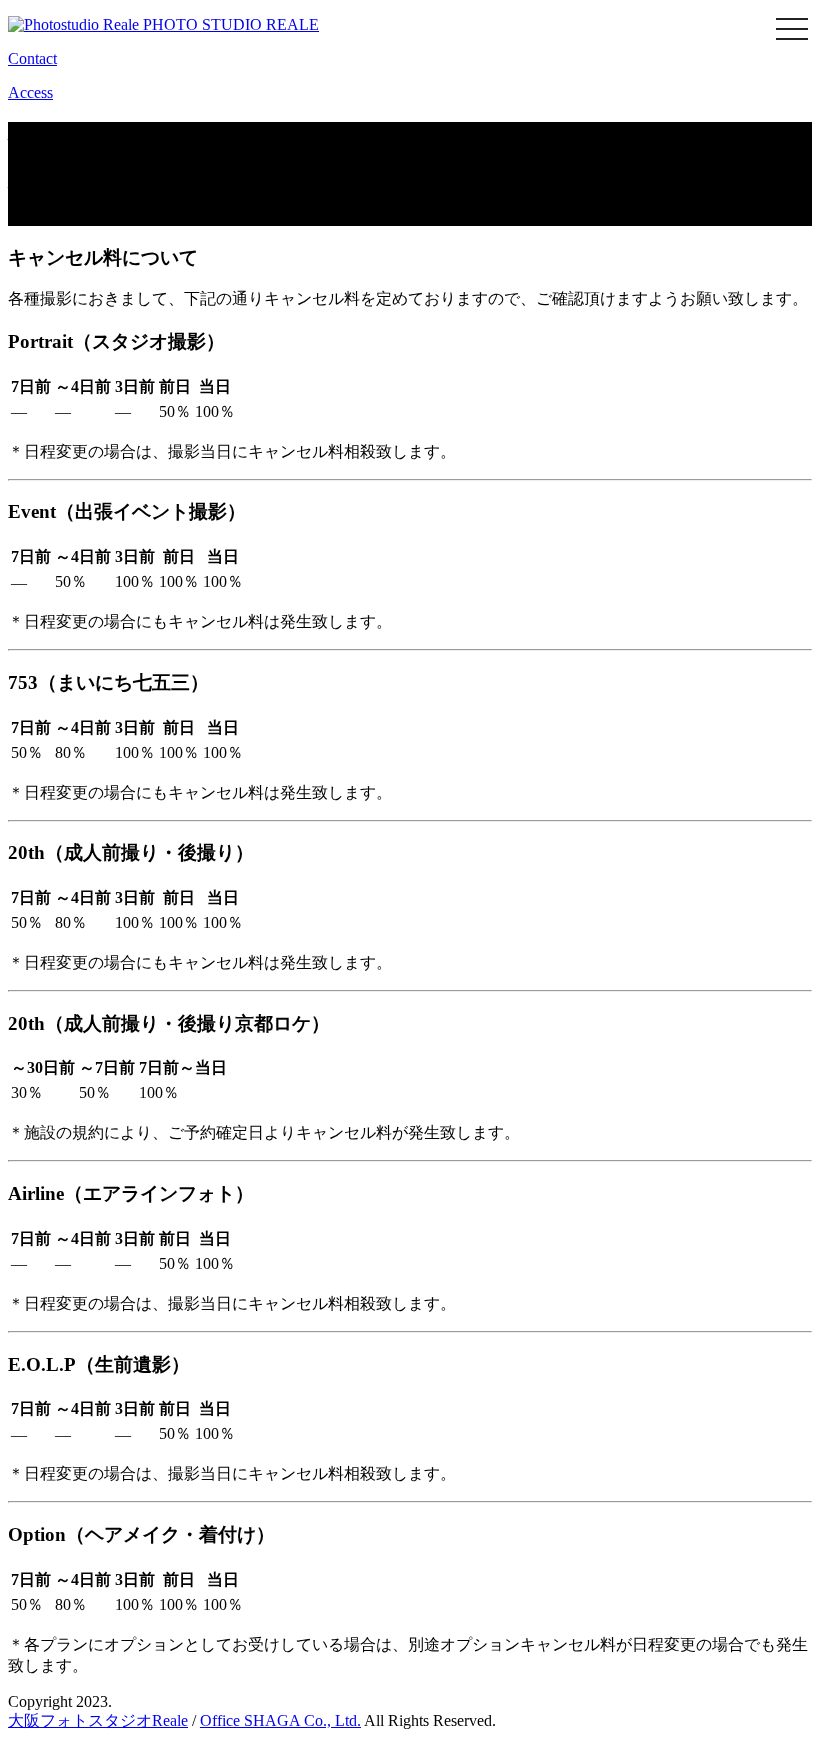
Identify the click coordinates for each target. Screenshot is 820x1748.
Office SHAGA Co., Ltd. (280, 1720)
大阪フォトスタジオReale (98, 1720)
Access (30, 92)
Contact (32, 58)
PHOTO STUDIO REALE (229, 24)
